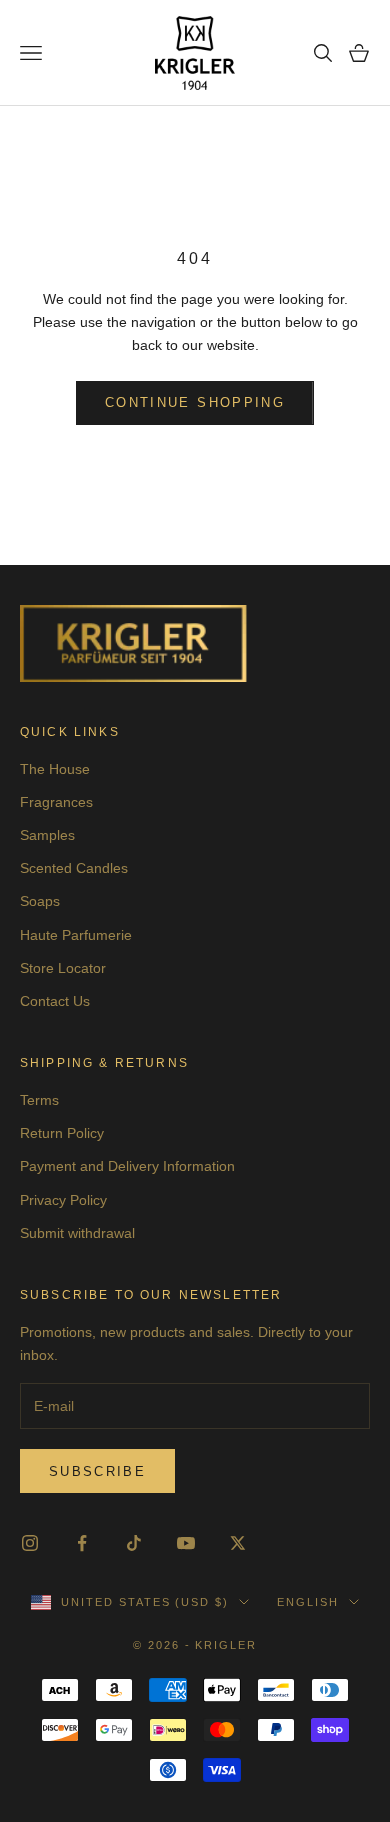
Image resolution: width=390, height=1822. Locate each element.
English (308, 1602)
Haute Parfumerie (76, 935)
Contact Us (55, 1001)
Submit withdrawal (77, 1233)
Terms (39, 1100)
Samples (47, 835)
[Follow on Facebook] (82, 1543)
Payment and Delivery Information (127, 1166)
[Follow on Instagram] (30, 1543)
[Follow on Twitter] (238, 1543)
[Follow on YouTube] (186, 1543)
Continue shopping (195, 402)
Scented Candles (74, 868)
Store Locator (63, 968)
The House (55, 769)
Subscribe (97, 1471)
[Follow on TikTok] (134, 1543)
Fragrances (56, 802)
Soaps (40, 901)
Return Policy (62, 1133)
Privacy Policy (63, 1200)
